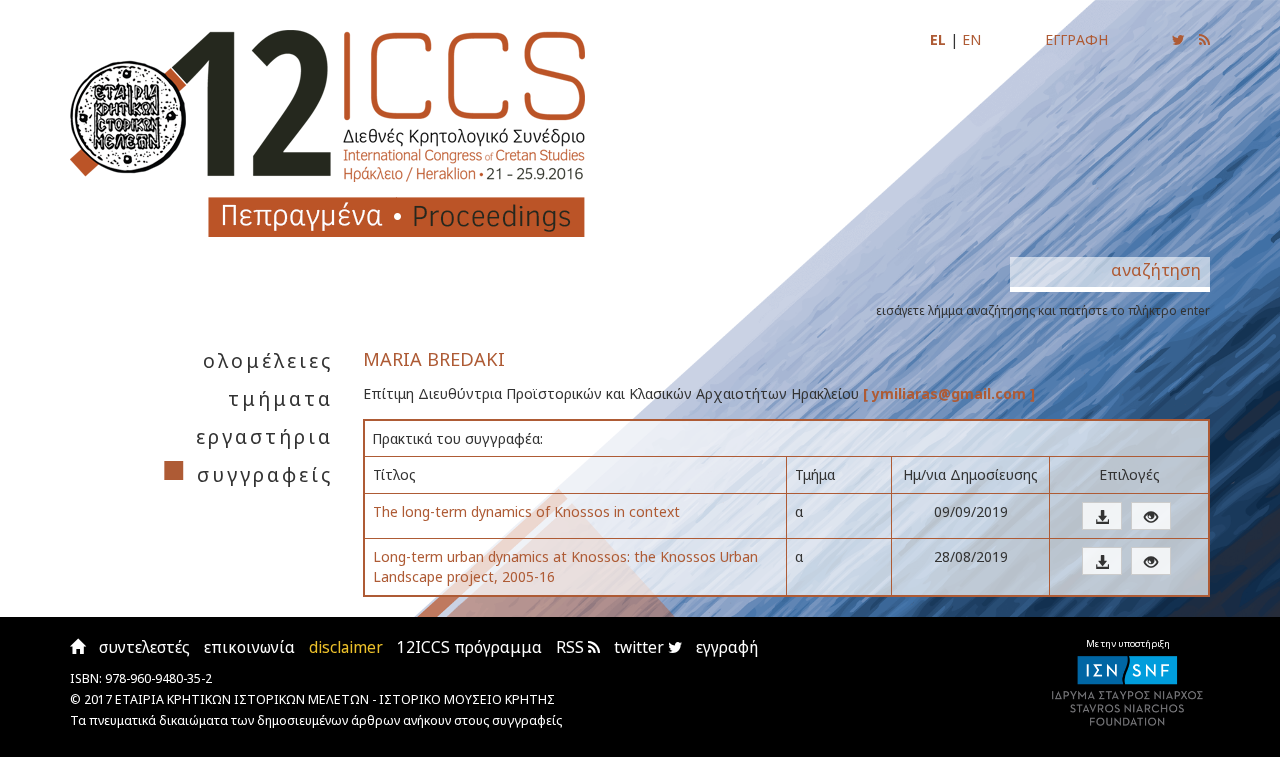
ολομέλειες (268, 360)
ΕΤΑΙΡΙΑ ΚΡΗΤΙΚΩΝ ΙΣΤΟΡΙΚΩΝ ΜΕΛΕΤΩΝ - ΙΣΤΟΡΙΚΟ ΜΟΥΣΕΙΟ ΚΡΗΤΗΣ (335, 699)
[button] (1102, 516)
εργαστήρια (264, 436)
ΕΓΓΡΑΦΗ (1076, 39)
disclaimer (346, 647)
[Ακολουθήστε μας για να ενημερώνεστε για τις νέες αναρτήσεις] (1178, 39)
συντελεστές (144, 647)
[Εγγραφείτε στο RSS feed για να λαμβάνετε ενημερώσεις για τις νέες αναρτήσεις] (1204, 39)
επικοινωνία (249, 647)
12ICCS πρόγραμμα (469, 647)
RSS (572, 647)
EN (971, 39)
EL (938, 39)
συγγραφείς (265, 474)
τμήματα (280, 398)
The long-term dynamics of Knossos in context (526, 511)
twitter (641, 647)
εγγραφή (727, 647)
